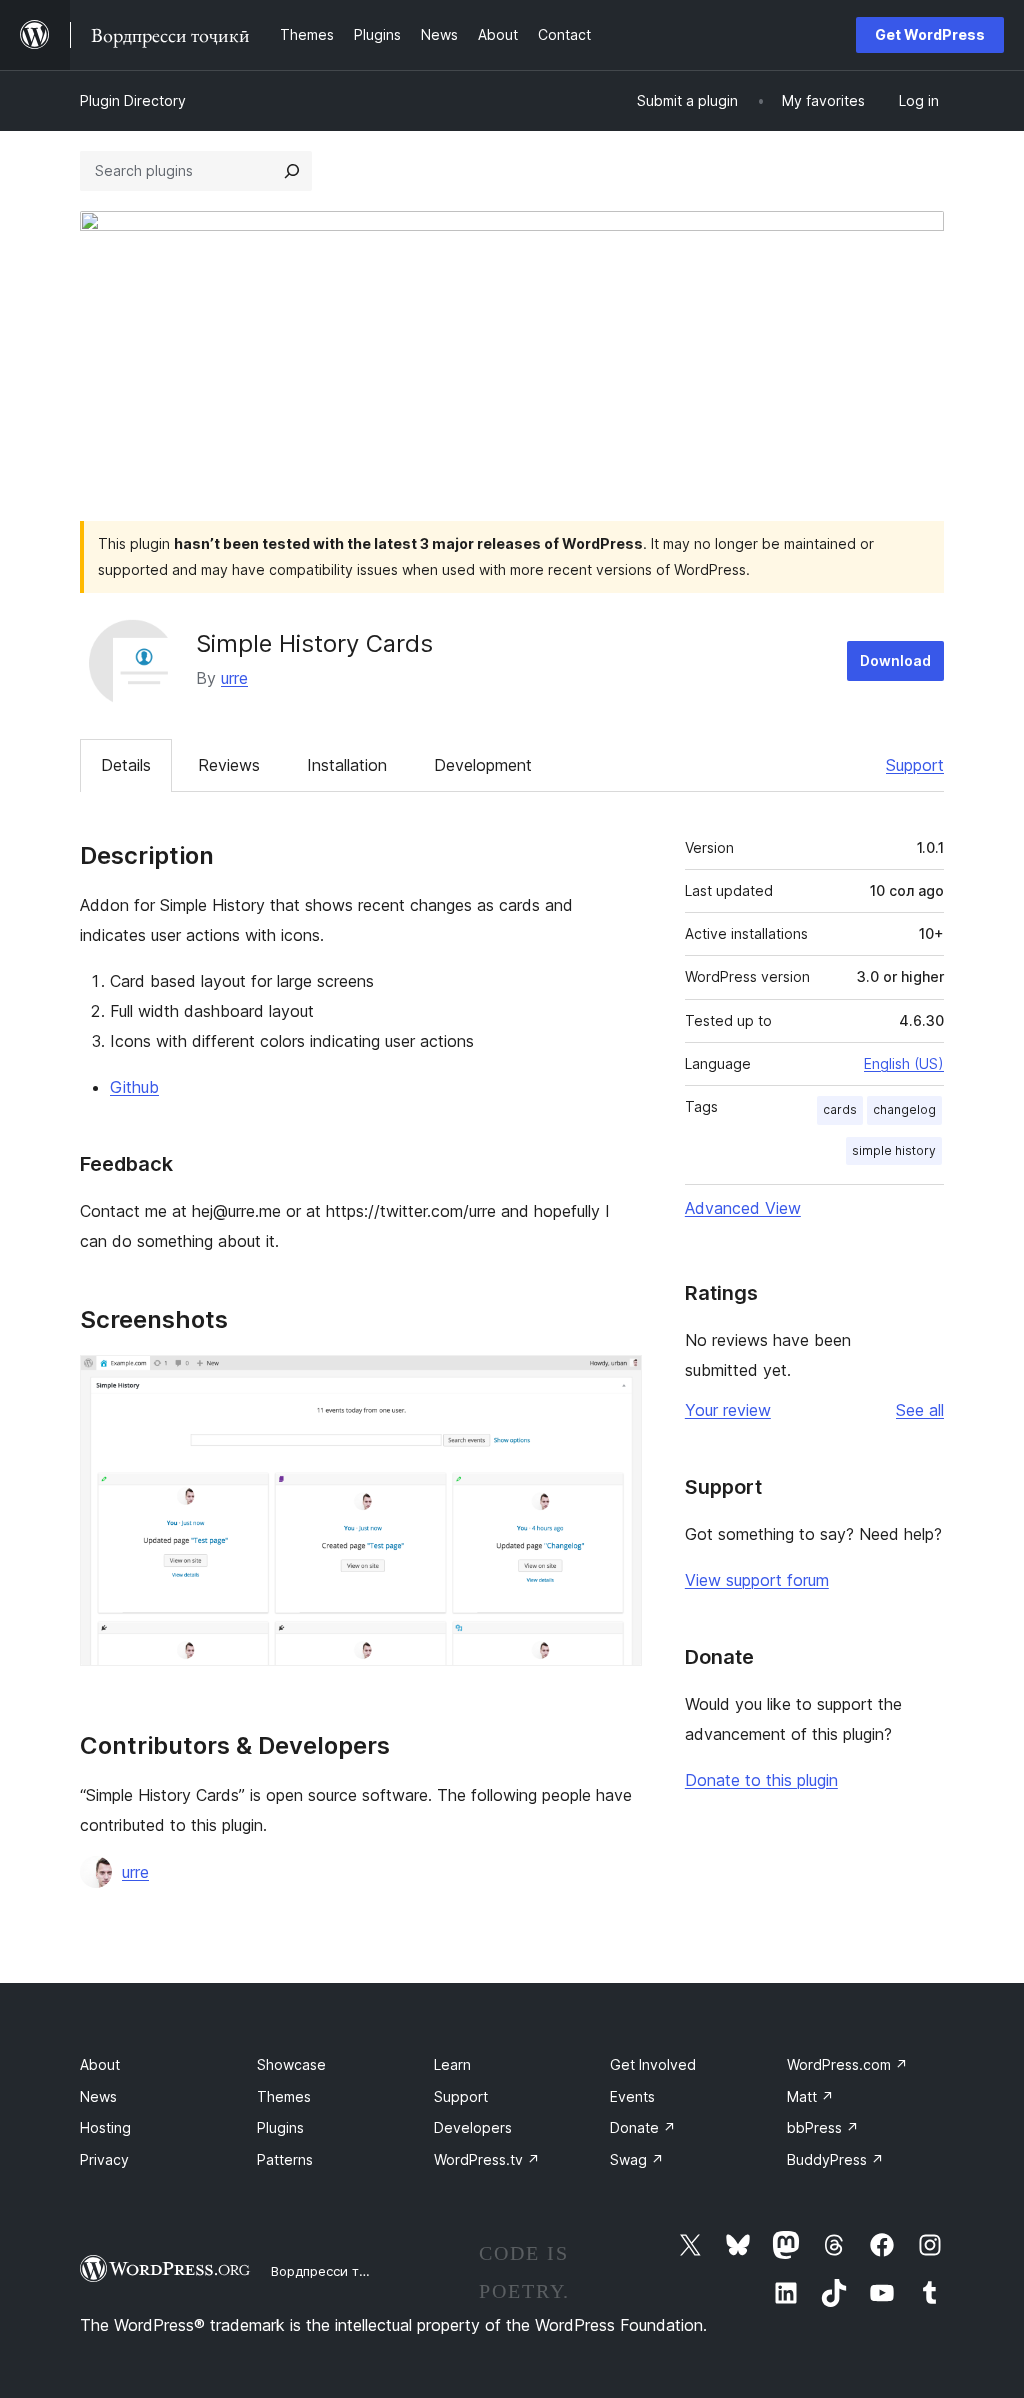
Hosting (105, 2127)
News (98, 2096)
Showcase (291, 2064)
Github (134, 1087)
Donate (643, 2127)
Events (632, 2096)
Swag (637, 2159)
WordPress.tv (487, 2159)
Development (483, 765)
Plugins (280, 2127)
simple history (894, 1150)
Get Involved (653, 2064)
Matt (810, 2096)
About (100, 2064)
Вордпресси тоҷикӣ (334, 2271)
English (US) (904, 1063)
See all (920, 1410)
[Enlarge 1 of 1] (615, 1382)
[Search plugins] (292, 171)
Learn (452, 2064)
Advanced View (743, 1208)
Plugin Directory (133, 100)
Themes (284, 2096)
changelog (904, 1109)
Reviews (229, 765)
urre (234, 678)
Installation (347, 765)
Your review (728, 1410)
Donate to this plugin (761, 1780)
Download (895, 660)
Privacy (104, 2159)
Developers (473, 2127)
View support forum (757, 1580)
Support (915, 765)
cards (840, 1109)
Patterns (285, 2159)
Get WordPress (930, 34)
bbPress (823, 2127)
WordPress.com (847, 2064)
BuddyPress (835, 2159)
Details (126, 765)
